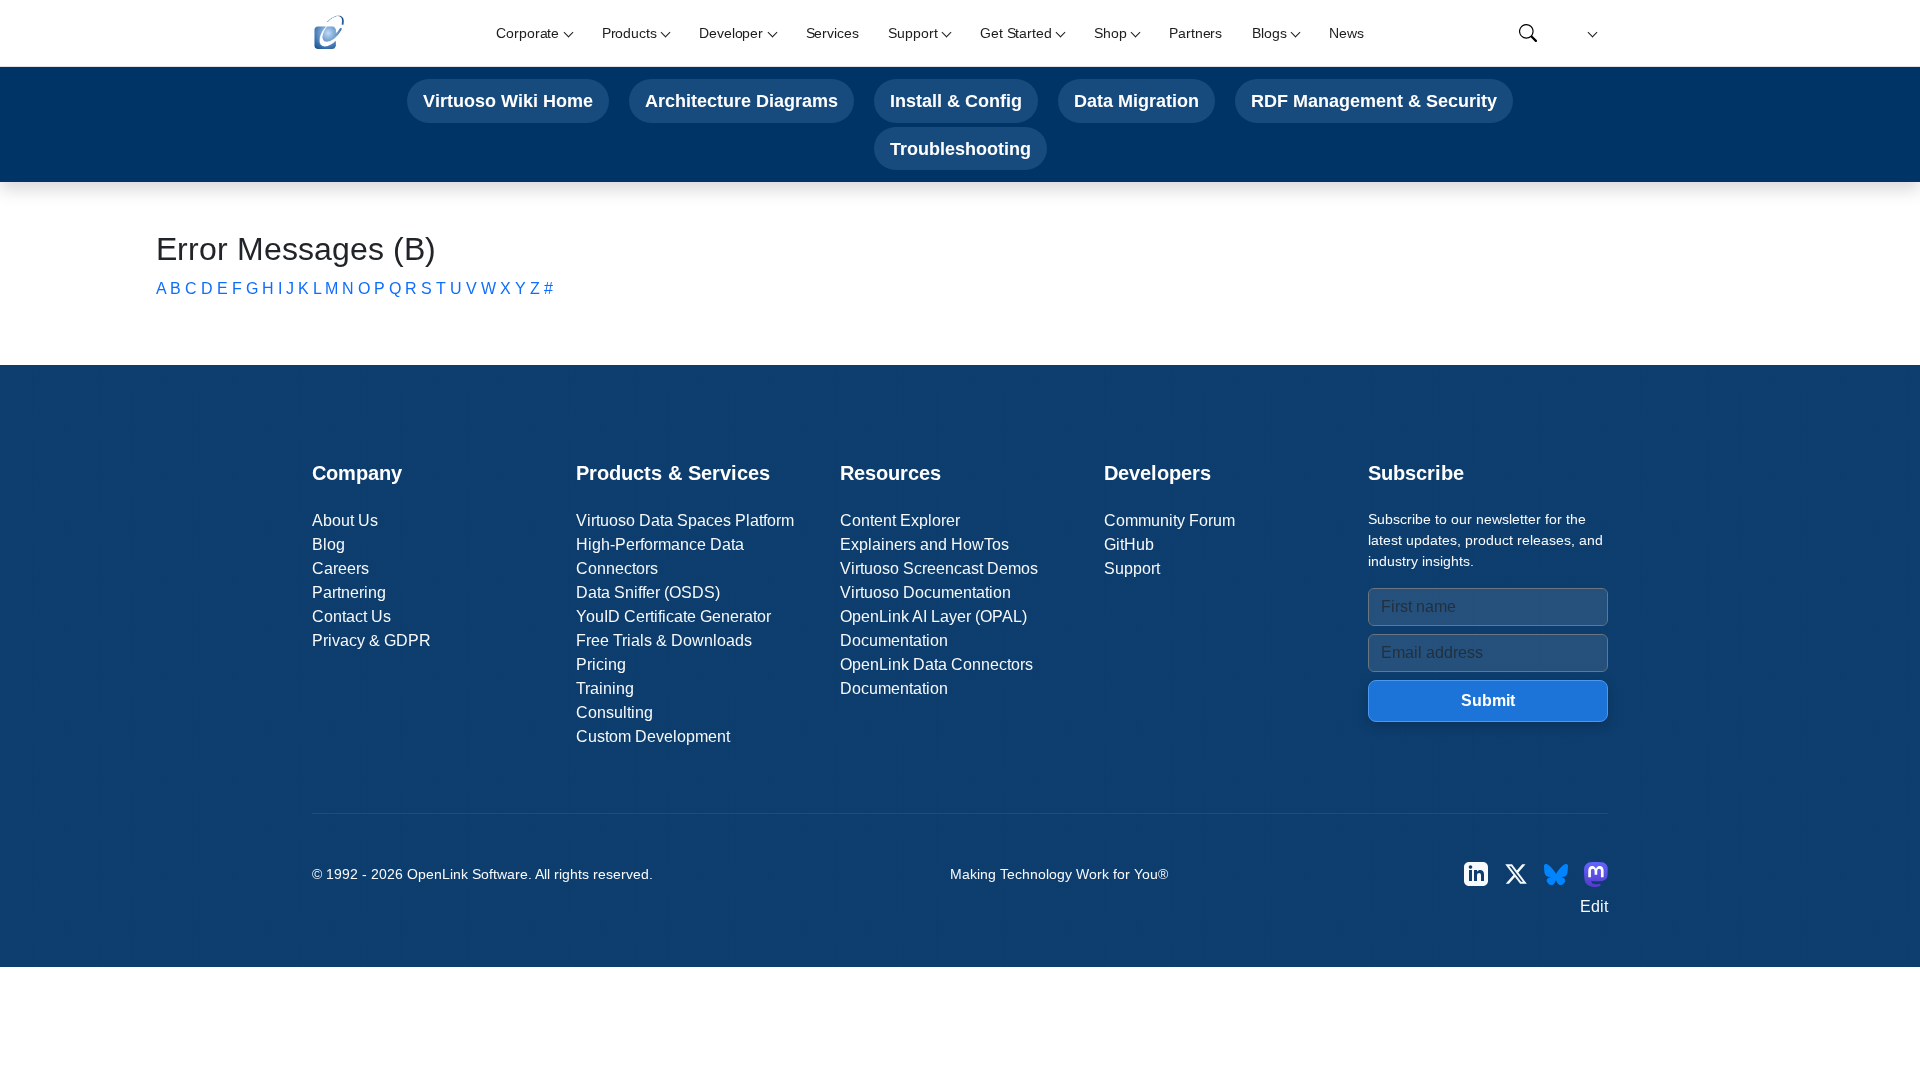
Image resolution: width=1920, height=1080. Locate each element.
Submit (1488, 700)
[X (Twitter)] (1516, 874)
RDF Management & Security (1374, 100)
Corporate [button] (527, 33)
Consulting (614, 712)
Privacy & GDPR (371, 640)
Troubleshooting (960, 148)
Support (1132, 568)
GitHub (1129, 544)
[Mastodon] (1596, 874)
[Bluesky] (1556, 874)
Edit (1594, 906)
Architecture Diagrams (741, 100)
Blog (328, 544)
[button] (1589, 33)
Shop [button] (1110, 33)
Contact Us (351, 616)
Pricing (601, 664)
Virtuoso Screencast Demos (939, 568)
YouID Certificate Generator (673, 616)
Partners (1195, 33)
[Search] (1528, 33)
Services (832, 33)
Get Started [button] (1015, 33)
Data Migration (1136, 100)
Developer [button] (731, 33)
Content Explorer (900, 520)
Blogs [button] (1269, 33)
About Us (345, 520)
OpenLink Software (467, 874)
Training (605, 688)
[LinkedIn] (1476, 874)
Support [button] (912, 33)
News (1346, 33)
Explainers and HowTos (924, 544)
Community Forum (1169, 520)
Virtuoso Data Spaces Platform (685, 520)
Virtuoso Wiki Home (508, 100)
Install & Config (956, 100)
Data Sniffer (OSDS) (648, 592)
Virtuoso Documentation (925, 592)
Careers (340, 568)
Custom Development (653, 736)
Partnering (349, 592)
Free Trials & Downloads (664, 640)
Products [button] (629, 33)
